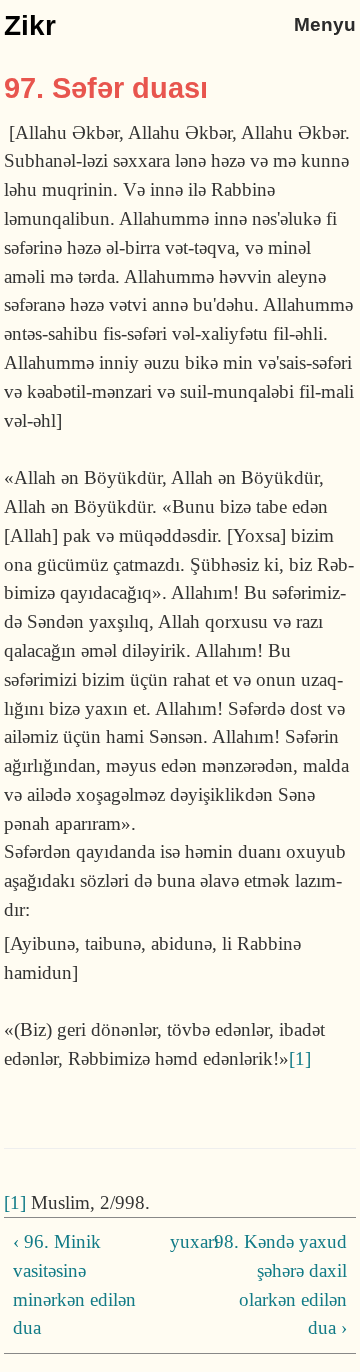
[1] (300, 1058)
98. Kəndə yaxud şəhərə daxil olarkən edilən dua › (280, 1284)
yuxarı (176, 1241)
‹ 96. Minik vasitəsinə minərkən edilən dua (74, 1284)
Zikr (30, 25)
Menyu (325, 24)
